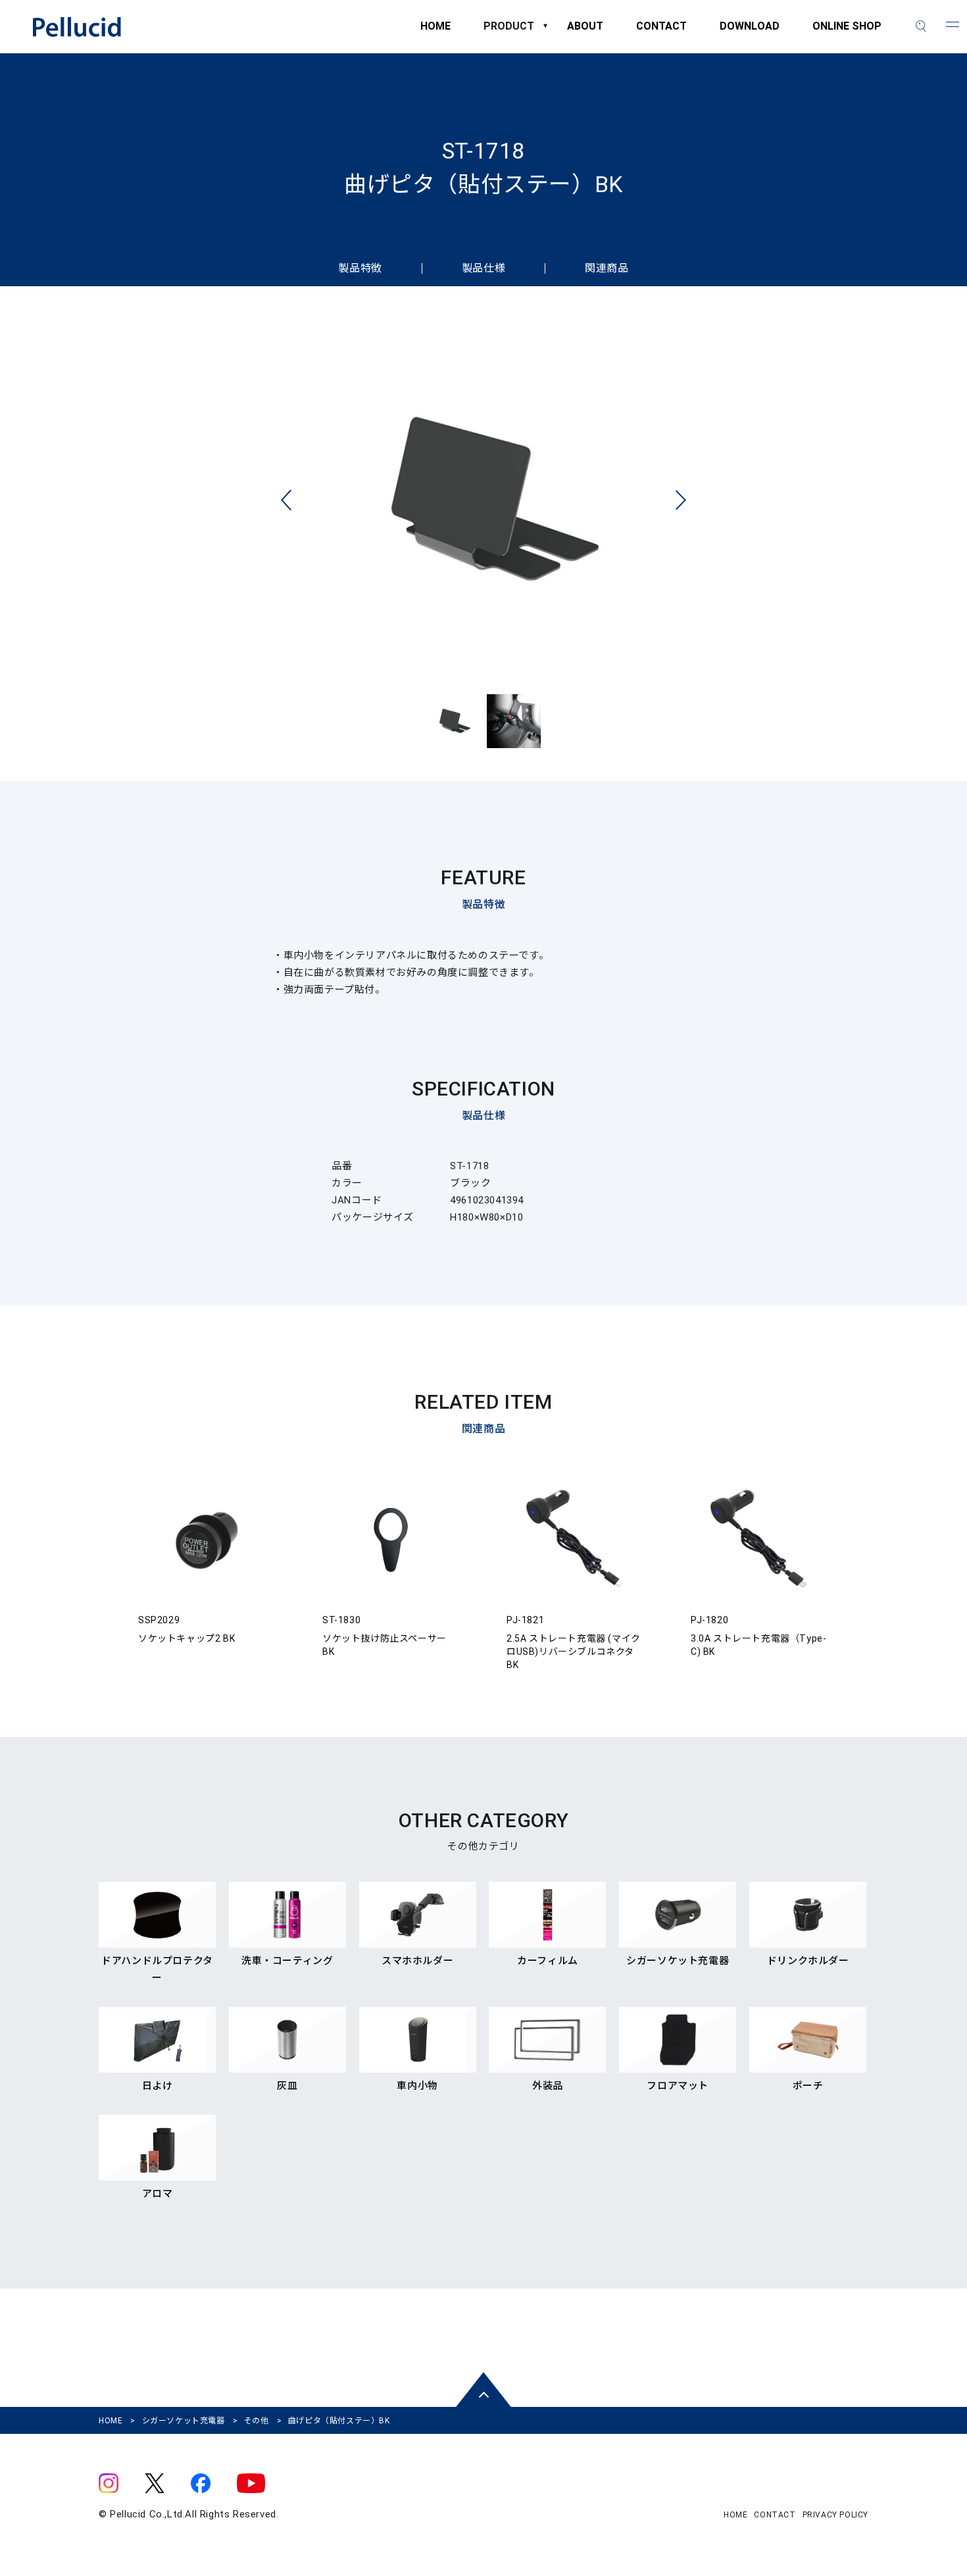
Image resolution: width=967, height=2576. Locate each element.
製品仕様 (484, 268)
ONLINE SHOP (847, 33)
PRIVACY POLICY (835, 2515)
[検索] (921, 26)
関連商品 (607, 268)
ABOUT (585, 33)
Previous (286, 500)
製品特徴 (360, 268)
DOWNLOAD (750, 33)
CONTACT (661, 33)
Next (681, 500)
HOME (435, 33)
